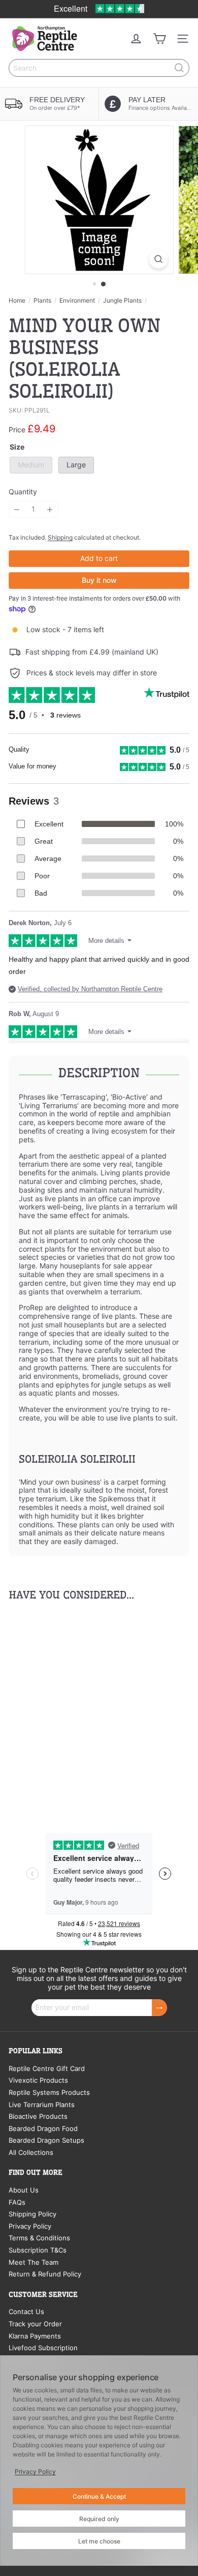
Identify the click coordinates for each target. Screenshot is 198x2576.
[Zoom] (158, 259)
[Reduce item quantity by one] (17, 509)
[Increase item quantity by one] (50, 509)
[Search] (179, 68)
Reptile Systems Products (49, 2092)
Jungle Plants (122, 301)
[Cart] (159, 39)
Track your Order (35, 2324)
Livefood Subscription (43, 2348)
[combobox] (99, 68)
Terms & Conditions (39, 2238)
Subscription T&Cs (38, 2250)
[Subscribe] (159, 2008)
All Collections (31, 2152)
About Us (24, 2190)
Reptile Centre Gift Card (47, 2068)
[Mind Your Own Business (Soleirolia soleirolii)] (72, 1707)
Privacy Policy (30, 2226)
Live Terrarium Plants (42, 2105)
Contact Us (26, 2312)
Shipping (60, 537)
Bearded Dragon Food (43, 2128)
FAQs (17, 2202)
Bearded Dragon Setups (46, 2140)
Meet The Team (34, 2262)
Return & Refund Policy (45, 2274)
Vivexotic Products (38, 2080)
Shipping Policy (32, 2214)
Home (17, 301)
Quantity (23, 492)
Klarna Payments (35, 2336)
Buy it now (99, 580)
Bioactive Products (38, 2116)
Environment (77, 301)
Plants (42, 301)
